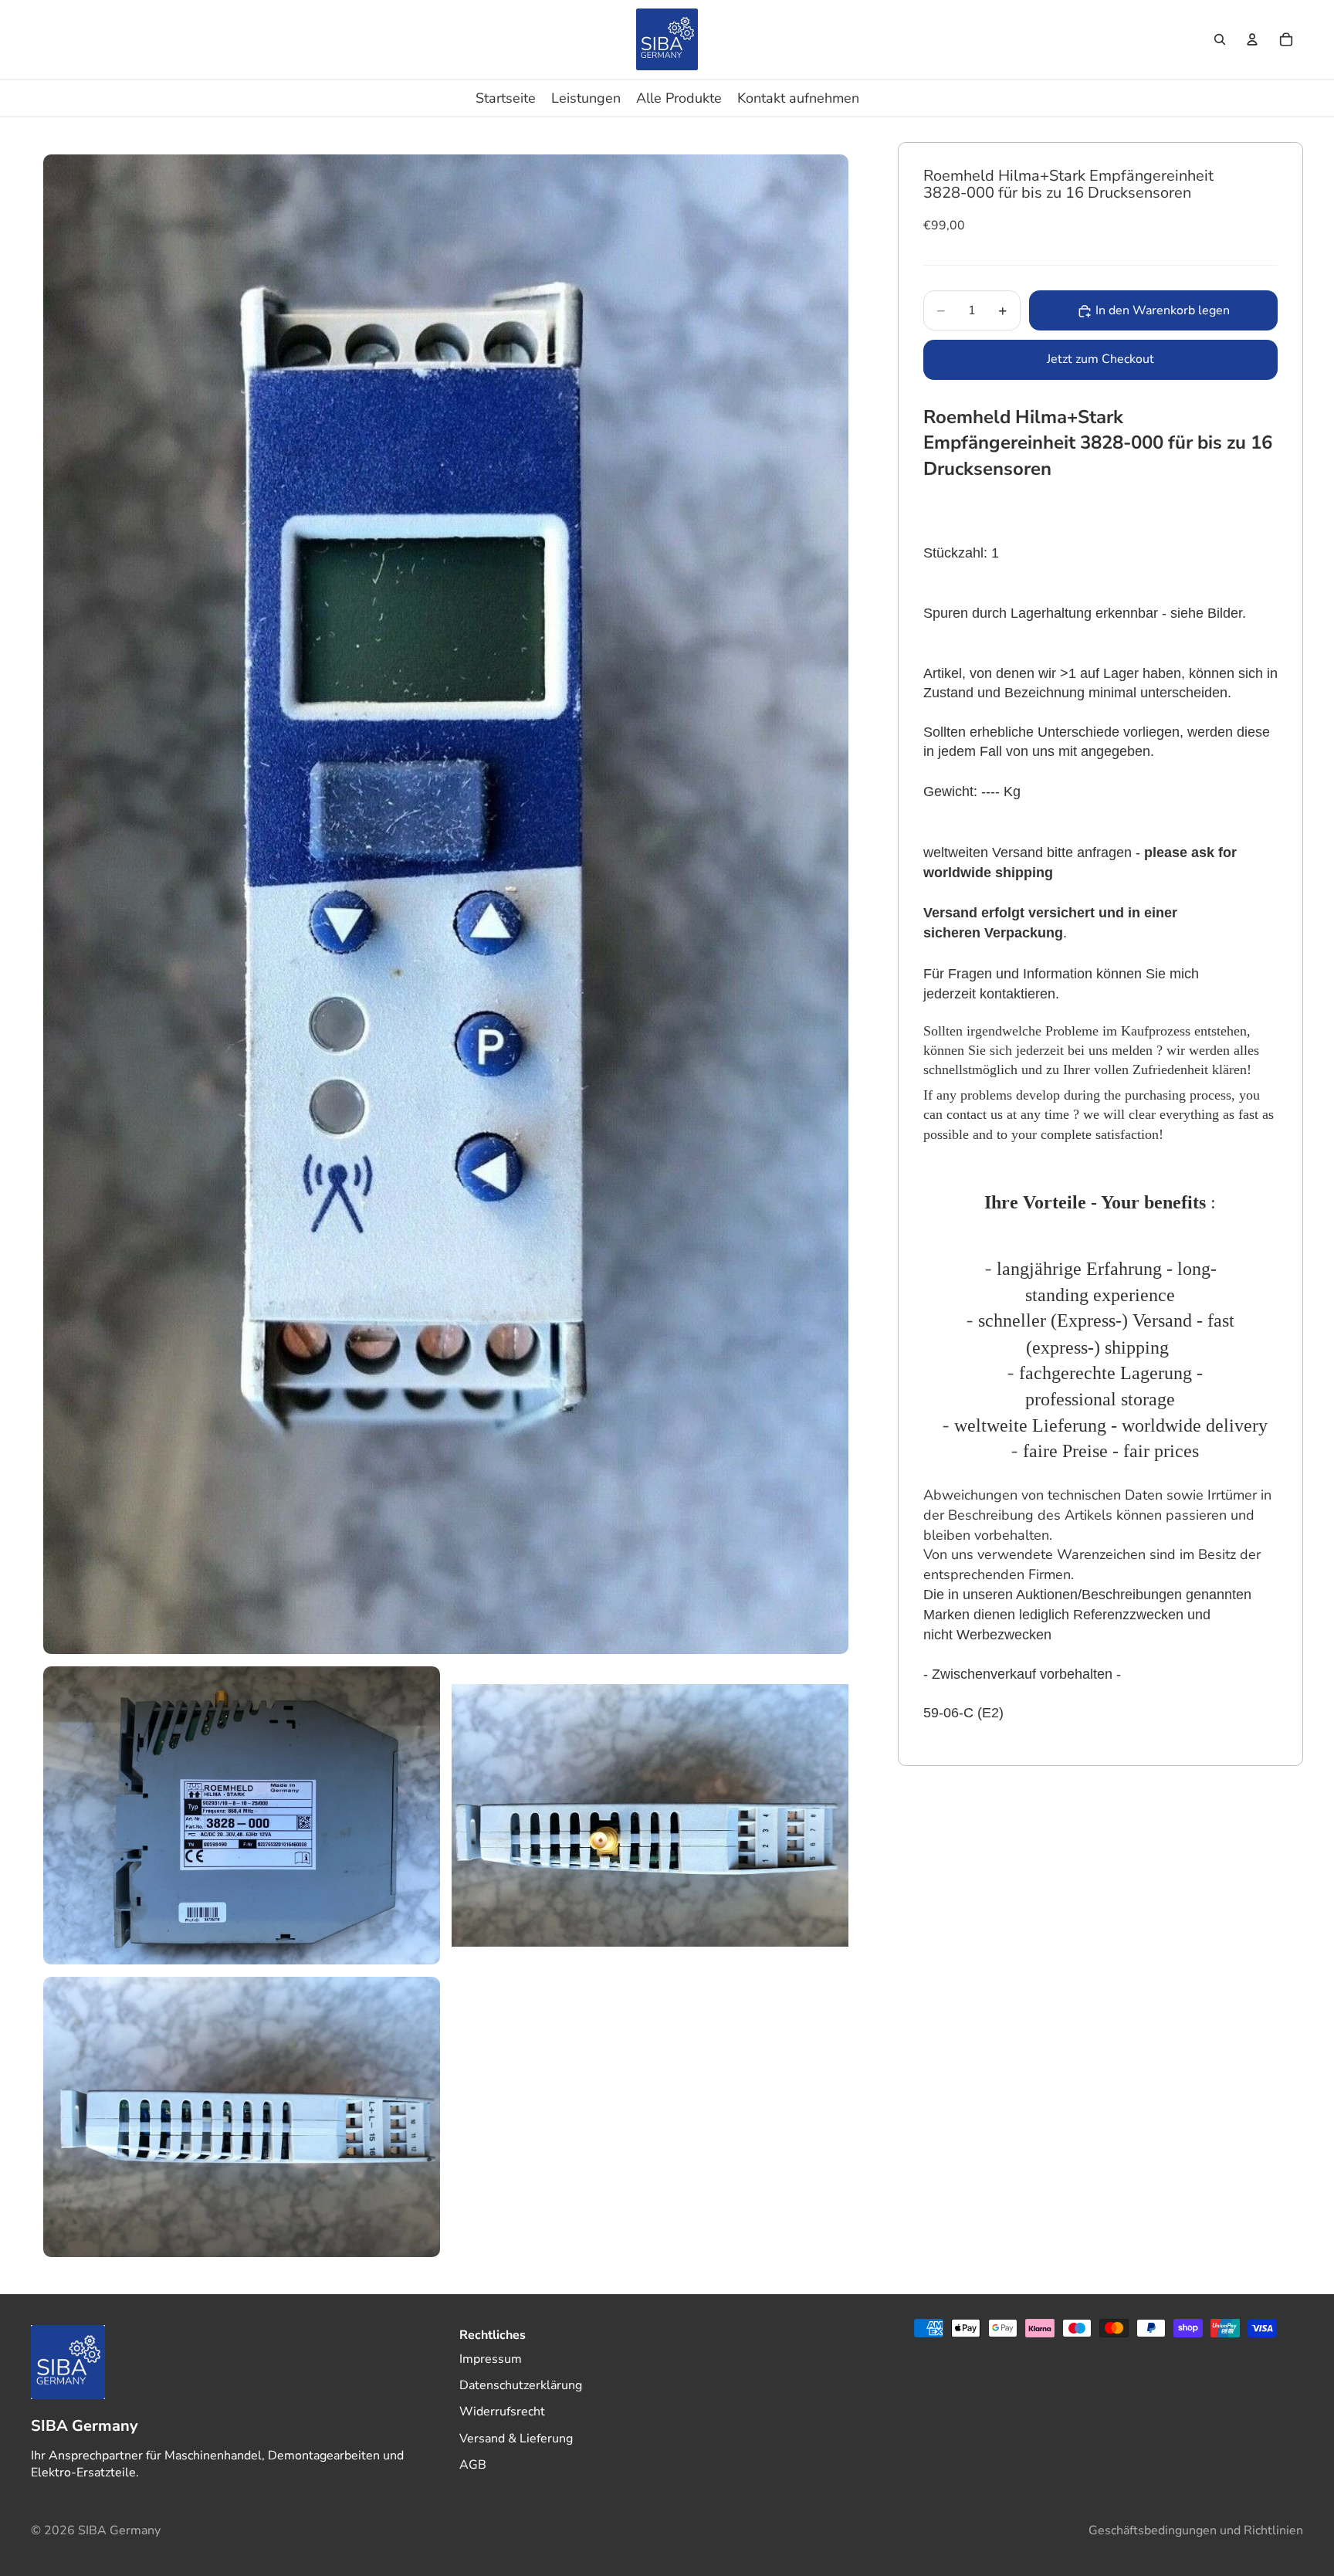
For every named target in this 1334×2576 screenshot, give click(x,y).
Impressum (491, 2358)
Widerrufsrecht (502, 2412)
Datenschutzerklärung (521, 2385)
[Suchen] (1220, 39)
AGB (473, 2465)
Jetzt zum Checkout (1100, 360)
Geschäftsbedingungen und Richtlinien (1196, 2530)
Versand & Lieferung (516, 2439)
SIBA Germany (119, 2530)
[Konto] (1252, 39)
